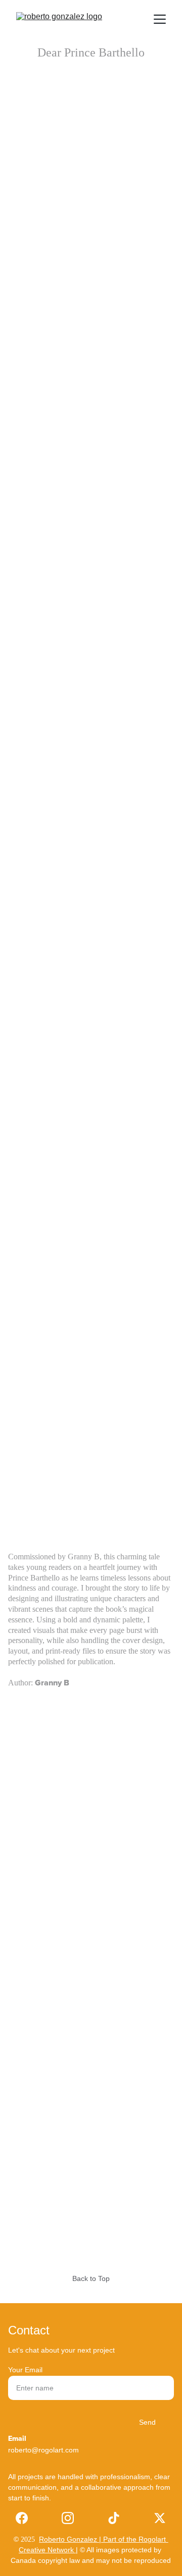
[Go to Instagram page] (68, 2518)
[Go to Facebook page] (22, 2518)
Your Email (25, 2370)
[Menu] (160, 19)
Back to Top (91, 2278)
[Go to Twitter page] (160, 2518)
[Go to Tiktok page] (114, 2518)
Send (147, 2422)
